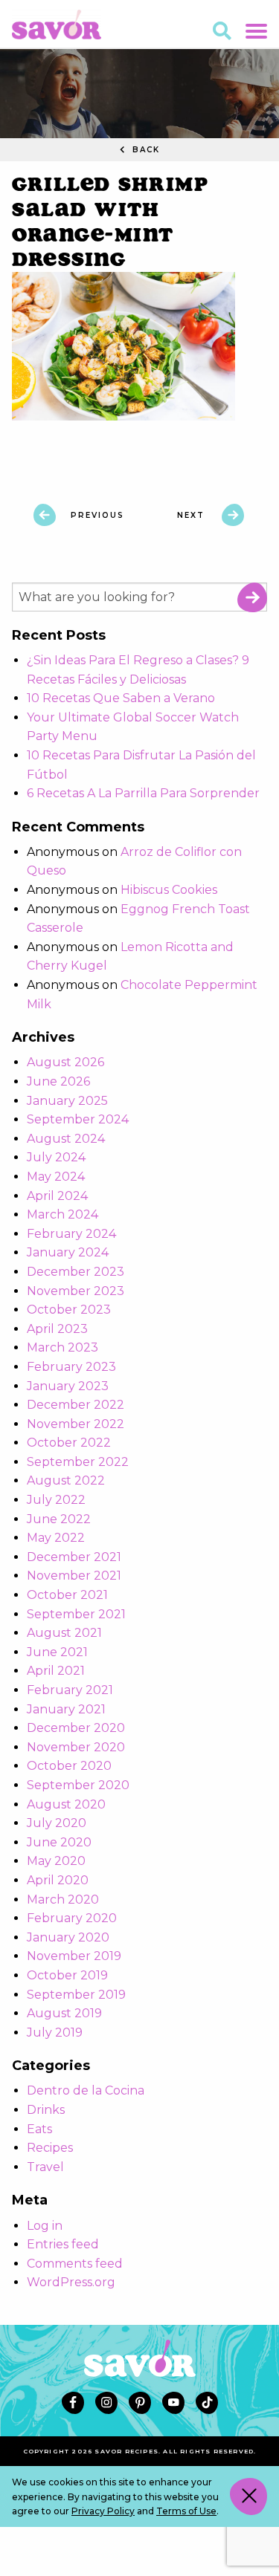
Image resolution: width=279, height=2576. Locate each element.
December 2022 (76, 1405)
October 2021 (67, 1595)
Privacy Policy (103, 2511)
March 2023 (62, 1347)
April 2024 (57, 1196)
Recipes (50, 2148)
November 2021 (74, 1576)
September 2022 (78, 1462)
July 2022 (56, 1500)
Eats (39, 2129)
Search (252, 597)
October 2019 (67, 1975)
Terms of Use (186, 2511)
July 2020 (57, 1823)
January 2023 (68, 1386)
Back (144, 150)
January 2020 (68, 1937)
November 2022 (76, 1424)
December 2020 (76, 1728)
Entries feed (63, 2244)
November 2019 (74, 1956)
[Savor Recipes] (57, 23)
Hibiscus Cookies (169, 890)
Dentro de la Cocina (86, 2090)
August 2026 (65, 1062)
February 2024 (71, 1234)
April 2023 (57, 1329)
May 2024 (56, 1177)
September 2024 (78, 1119)
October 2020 (69, 1766)
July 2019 (55, 2032)
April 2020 (58, 1880)
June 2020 (59, 1842)
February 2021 (70, 1690)
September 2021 (76, 1614)
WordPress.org (71, 2282)
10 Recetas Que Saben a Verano (121, 698)
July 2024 (56, 1157)
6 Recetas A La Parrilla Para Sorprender (143, 793)
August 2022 (66, 1480)
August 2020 (66, 1804)
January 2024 (68, 1252)
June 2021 (57, 1652)
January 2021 (66, 1709)
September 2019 (76, 1995)
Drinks (46, 2110)
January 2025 (67, 1101)
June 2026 (58, 1081)
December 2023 (76, 1272)
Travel (45, 2167)
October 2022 (69, 1443)
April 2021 (56, 1671)
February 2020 (72, 1918)
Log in (45, 2226)
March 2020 (63, 1899)
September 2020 (78, 1785)
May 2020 (56, 1861)
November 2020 (76, 1747)
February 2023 (71, 1367)
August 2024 (66, 1139)
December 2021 (74, 1557)
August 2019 (64, 2013)
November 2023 (76, 1291)
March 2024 (62, 1214)
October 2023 (69, 1310)
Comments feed (75, 2264)
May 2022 (56, 1538)
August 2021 (64, 1633)
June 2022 (59, 1519)
